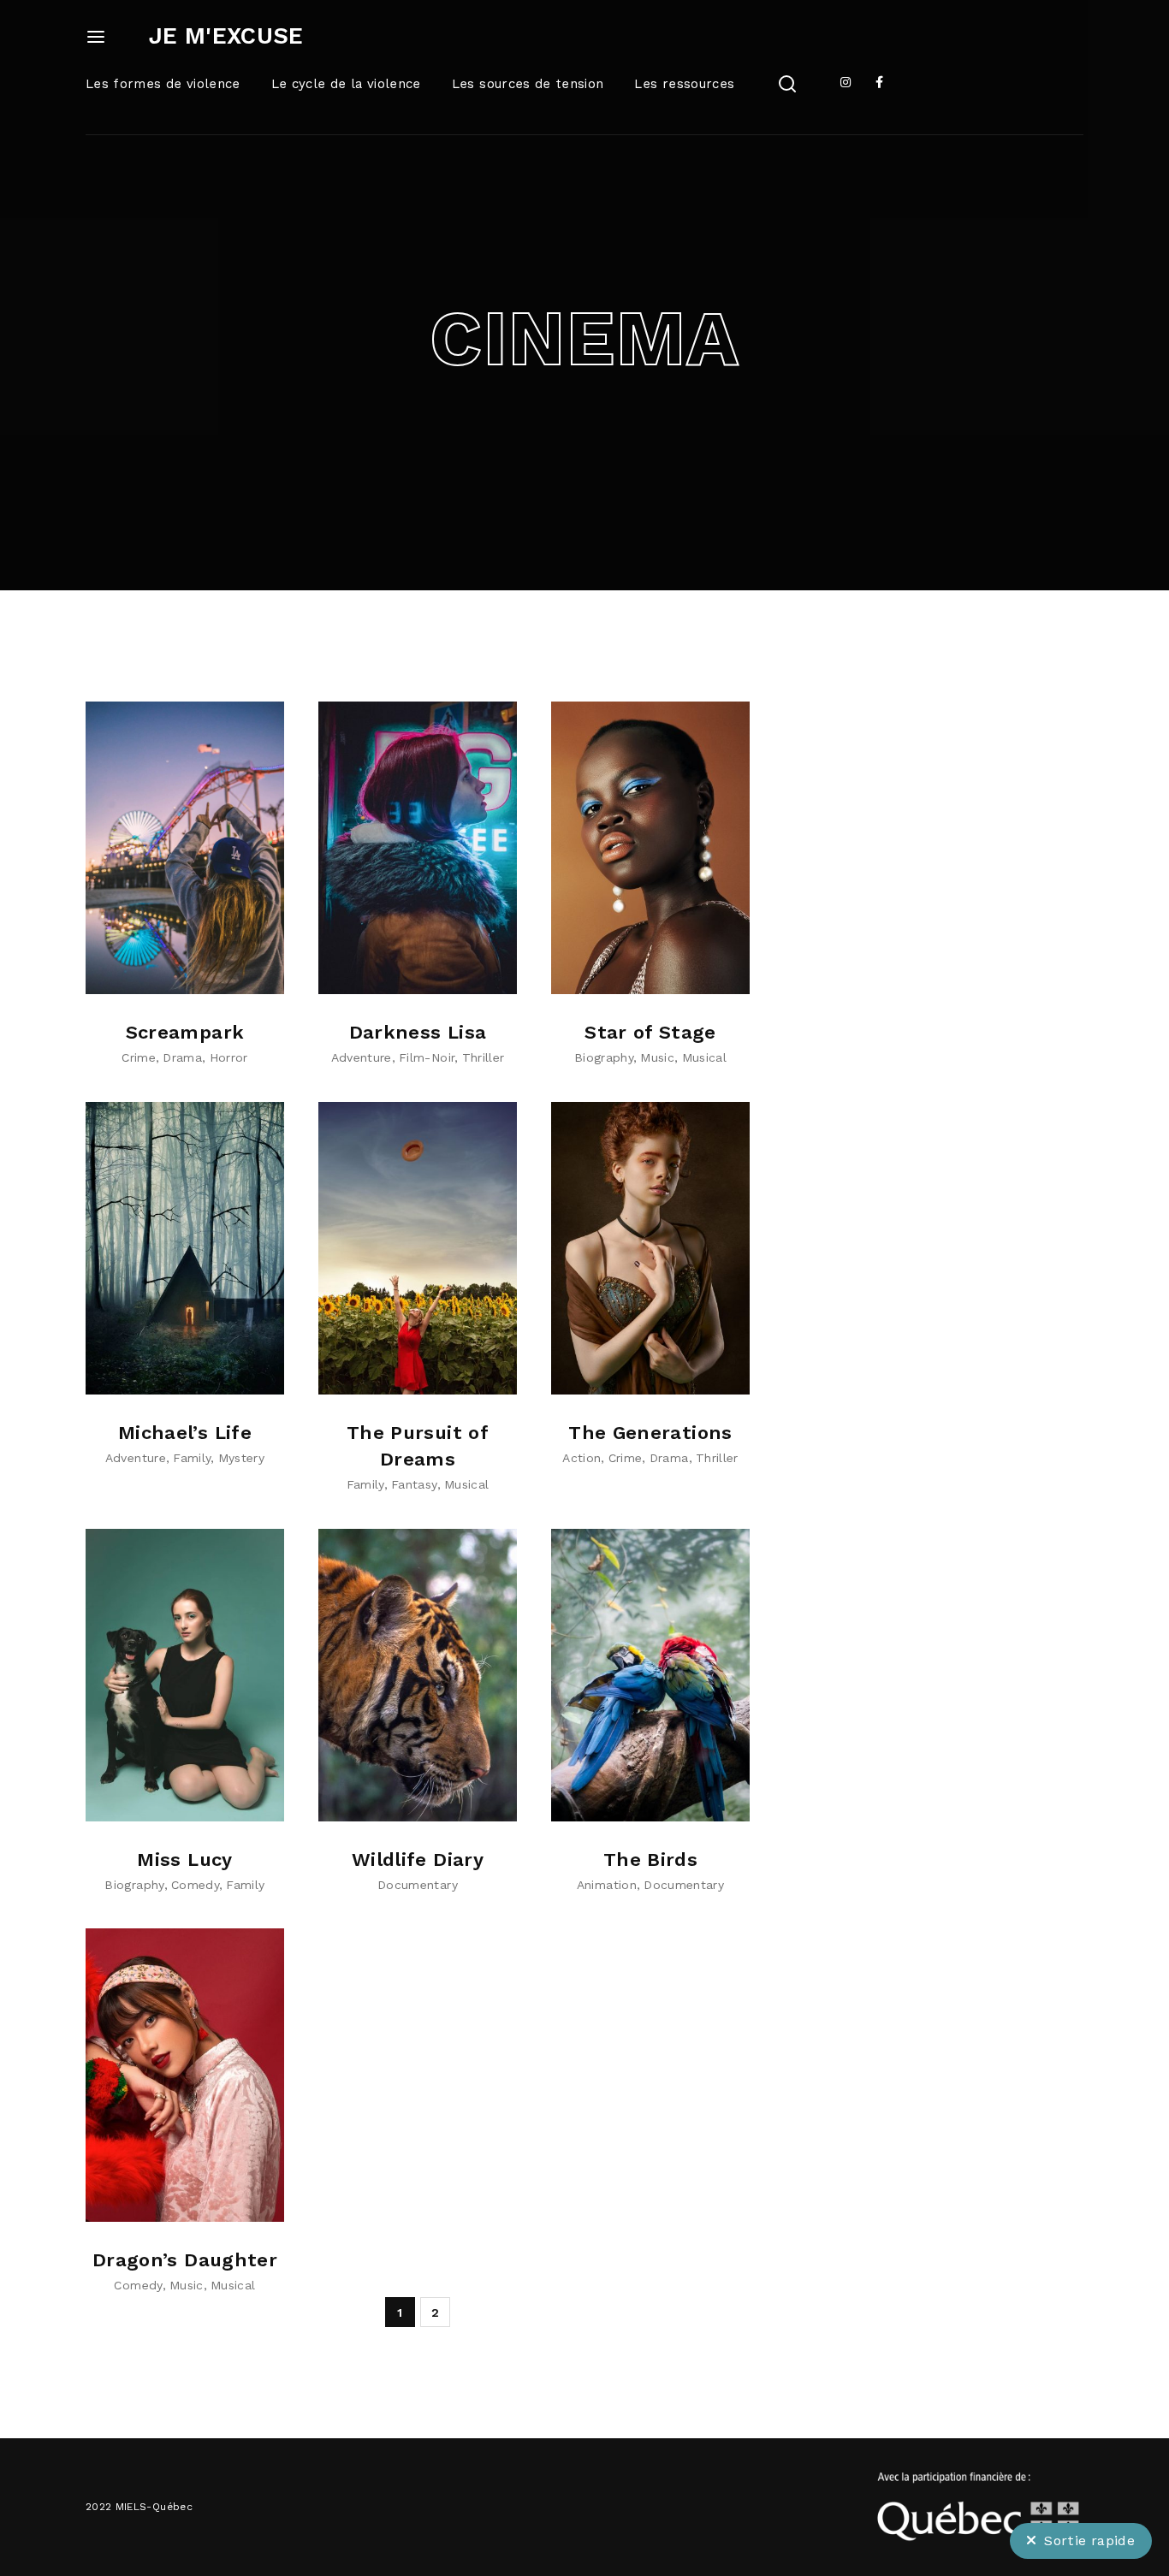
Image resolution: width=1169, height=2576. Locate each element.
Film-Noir (427, 1057)
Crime (139, 1057)
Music (657, 1057)
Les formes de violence (163, 84)
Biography (604, 1057)
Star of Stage (650, 1032)
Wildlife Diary (418, 1859)
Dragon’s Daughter (185, 2260)
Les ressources (684, 84)
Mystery (241, 1458)
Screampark (185, 1032)
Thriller (484, 1057)
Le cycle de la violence (346, 84)
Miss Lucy (184, 1859)
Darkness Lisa (418, 1032)
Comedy (195, 1885)
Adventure (362, 1057)
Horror (229, 1057)
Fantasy (414, 1484)
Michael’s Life (185, 1433)
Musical (704, 1057)
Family (192, 1458)
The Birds (650, 1859)
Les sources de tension (528, 84)
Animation (607, 1885)
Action (582, 1458)
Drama (182, 1057)
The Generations (650, 1433)
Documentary (418, 1885)
